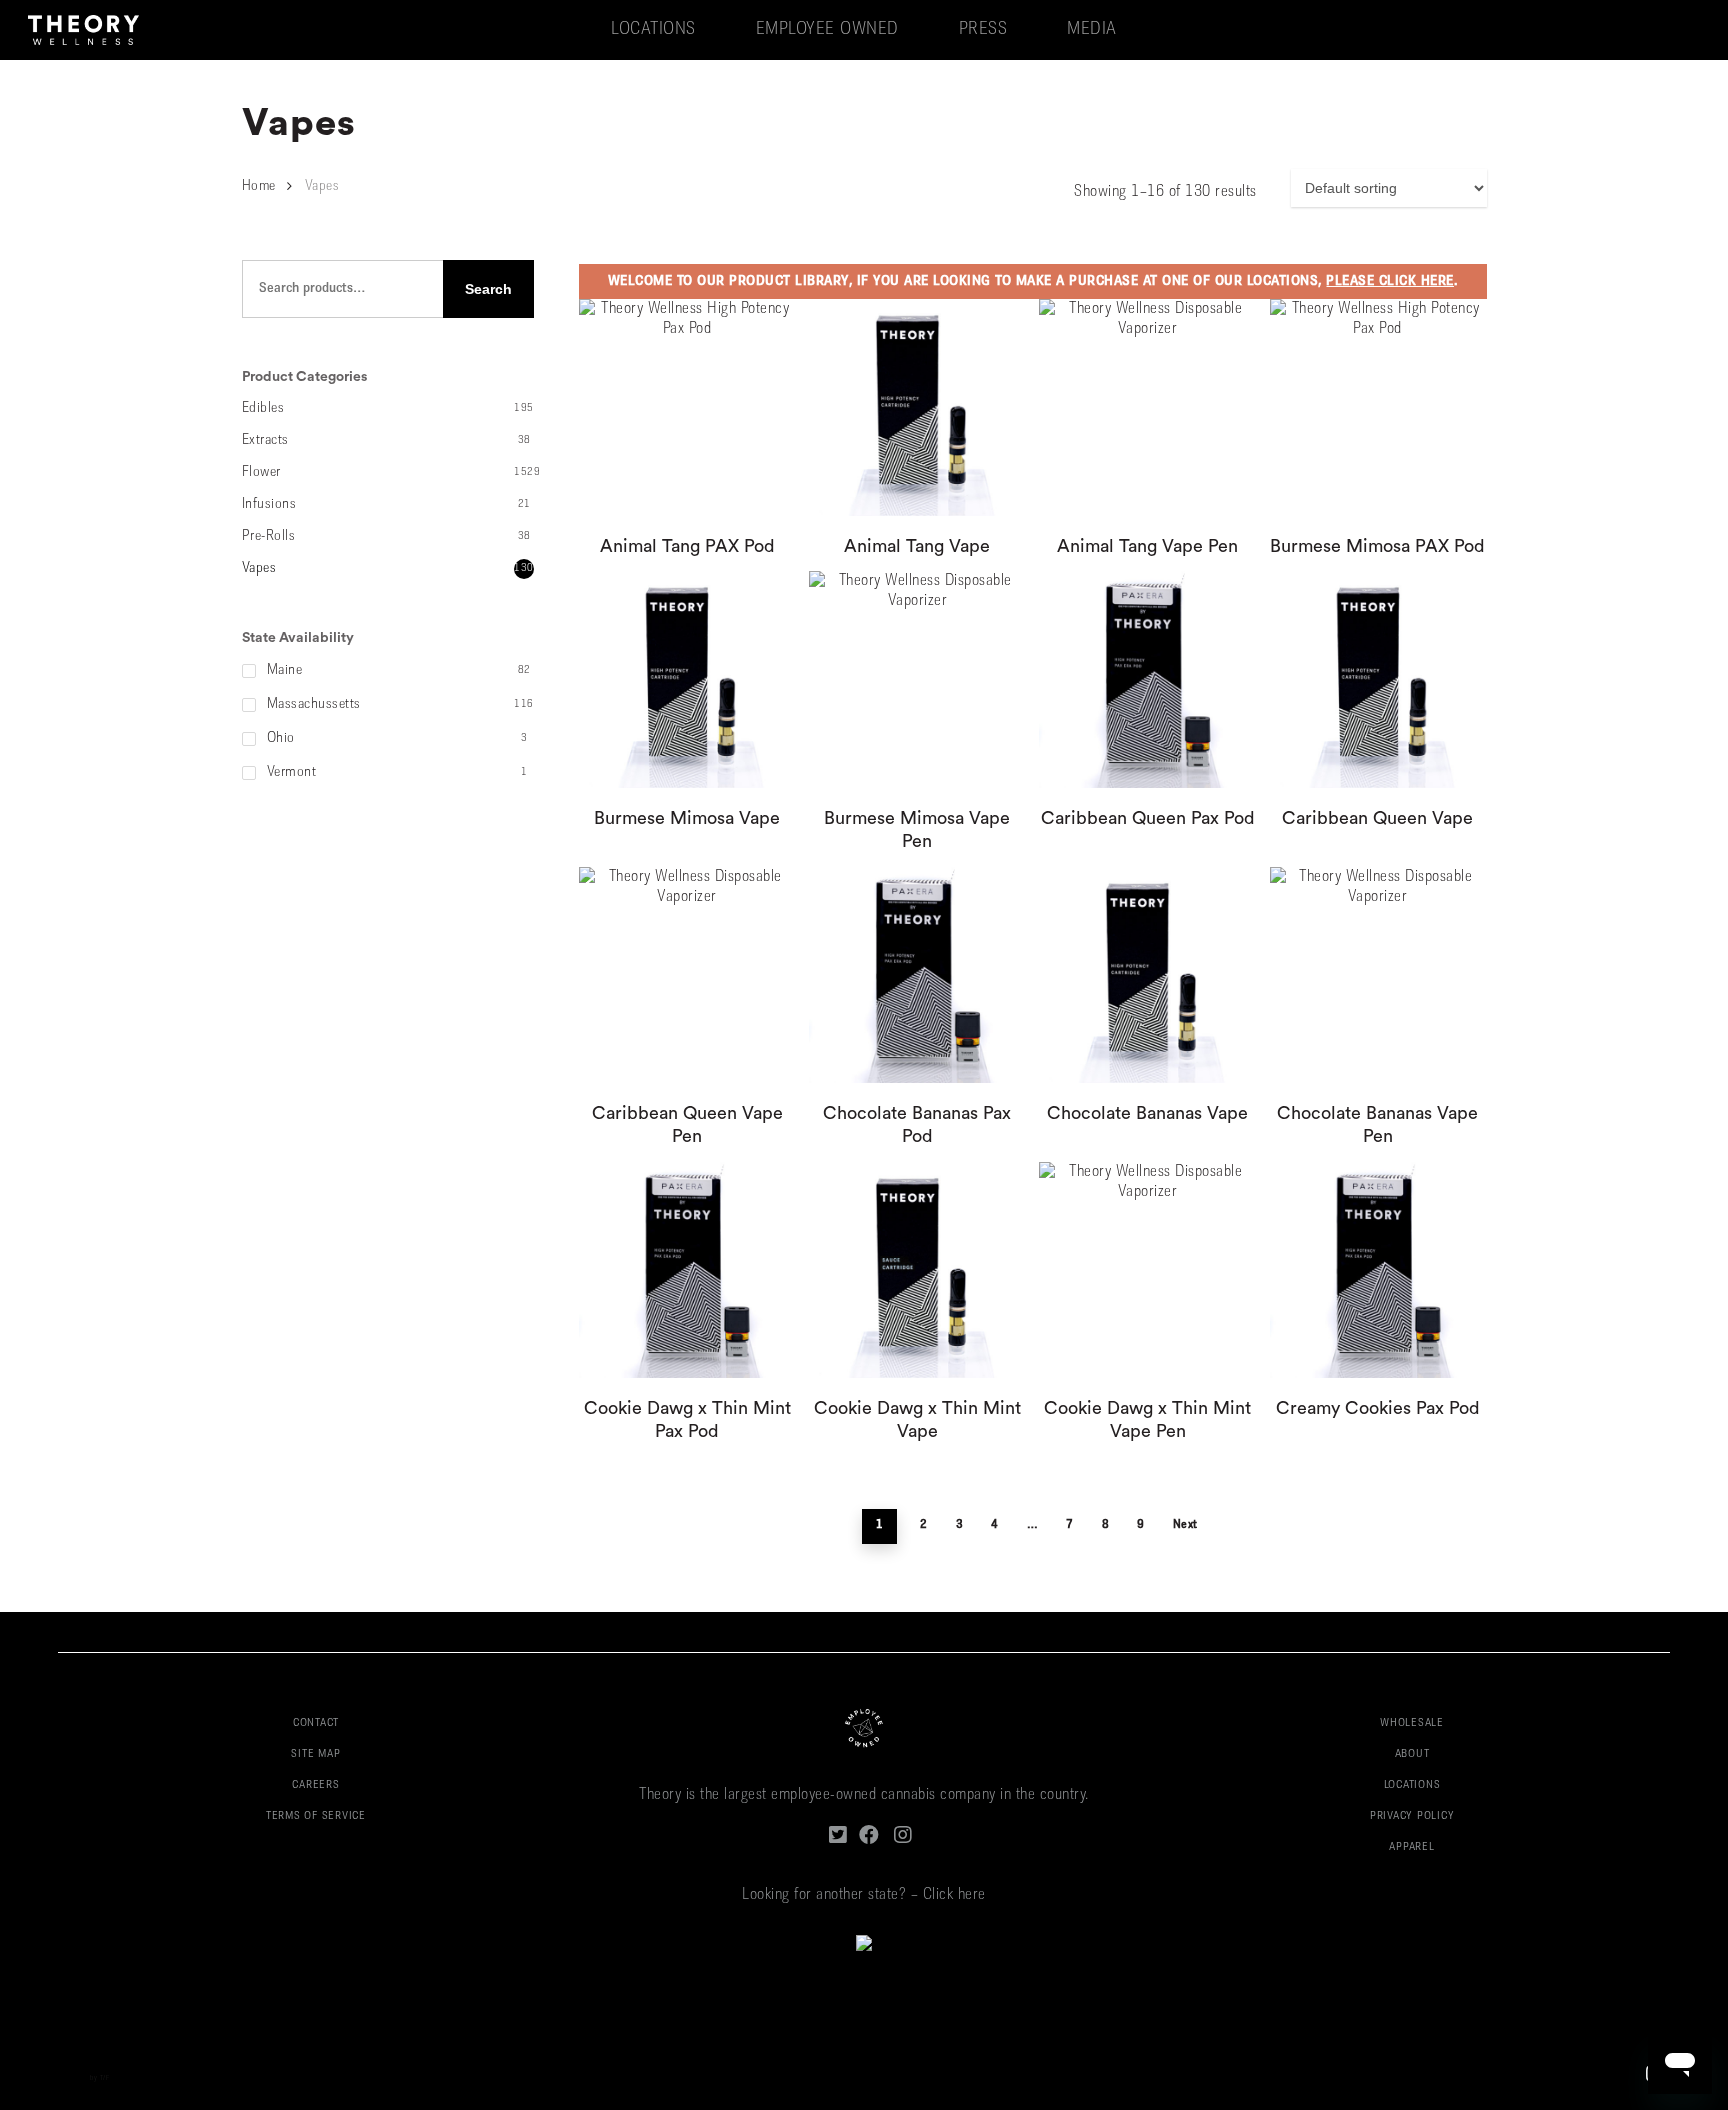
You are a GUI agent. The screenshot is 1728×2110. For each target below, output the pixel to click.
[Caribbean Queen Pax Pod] (1147, 679)
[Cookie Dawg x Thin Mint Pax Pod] (687, 1270)
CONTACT (316, 1723)
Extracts (265, 440)
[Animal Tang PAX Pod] (687, 407)
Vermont (292, 772)
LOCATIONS (1412, 1785)
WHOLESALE (1412, 1723)
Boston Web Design (58, 2078)
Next (1185, 1525)
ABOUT (1412, 1754)
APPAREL (1411, 1847)
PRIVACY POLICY (1412, 1816)
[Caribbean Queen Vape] (1378, 679)
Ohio (281, 738)
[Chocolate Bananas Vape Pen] (1378, 975)
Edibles (263, 408)
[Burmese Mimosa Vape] (687, 679)
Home (259, 186)
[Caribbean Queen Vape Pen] (687, 975)
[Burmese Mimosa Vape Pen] (917, 679)
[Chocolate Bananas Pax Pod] (917, 975)
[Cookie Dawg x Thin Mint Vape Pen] (1147, 1270)
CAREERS (315, 1785)
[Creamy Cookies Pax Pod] (1378, 1270)
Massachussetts (314, 704)
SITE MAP (315, 1754)
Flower (261, 472)
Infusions (269, 504)
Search (488, 289)
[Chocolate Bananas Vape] (1147, 975)
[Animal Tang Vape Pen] (1147, 407)
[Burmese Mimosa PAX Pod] (1378, 407)
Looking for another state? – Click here (864, 1895)
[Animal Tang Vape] (917, 407)
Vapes (259, 568)
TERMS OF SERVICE (316, 1816)
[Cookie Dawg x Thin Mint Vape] (917, 1270)
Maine (285, 670)
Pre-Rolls (269, 536)
